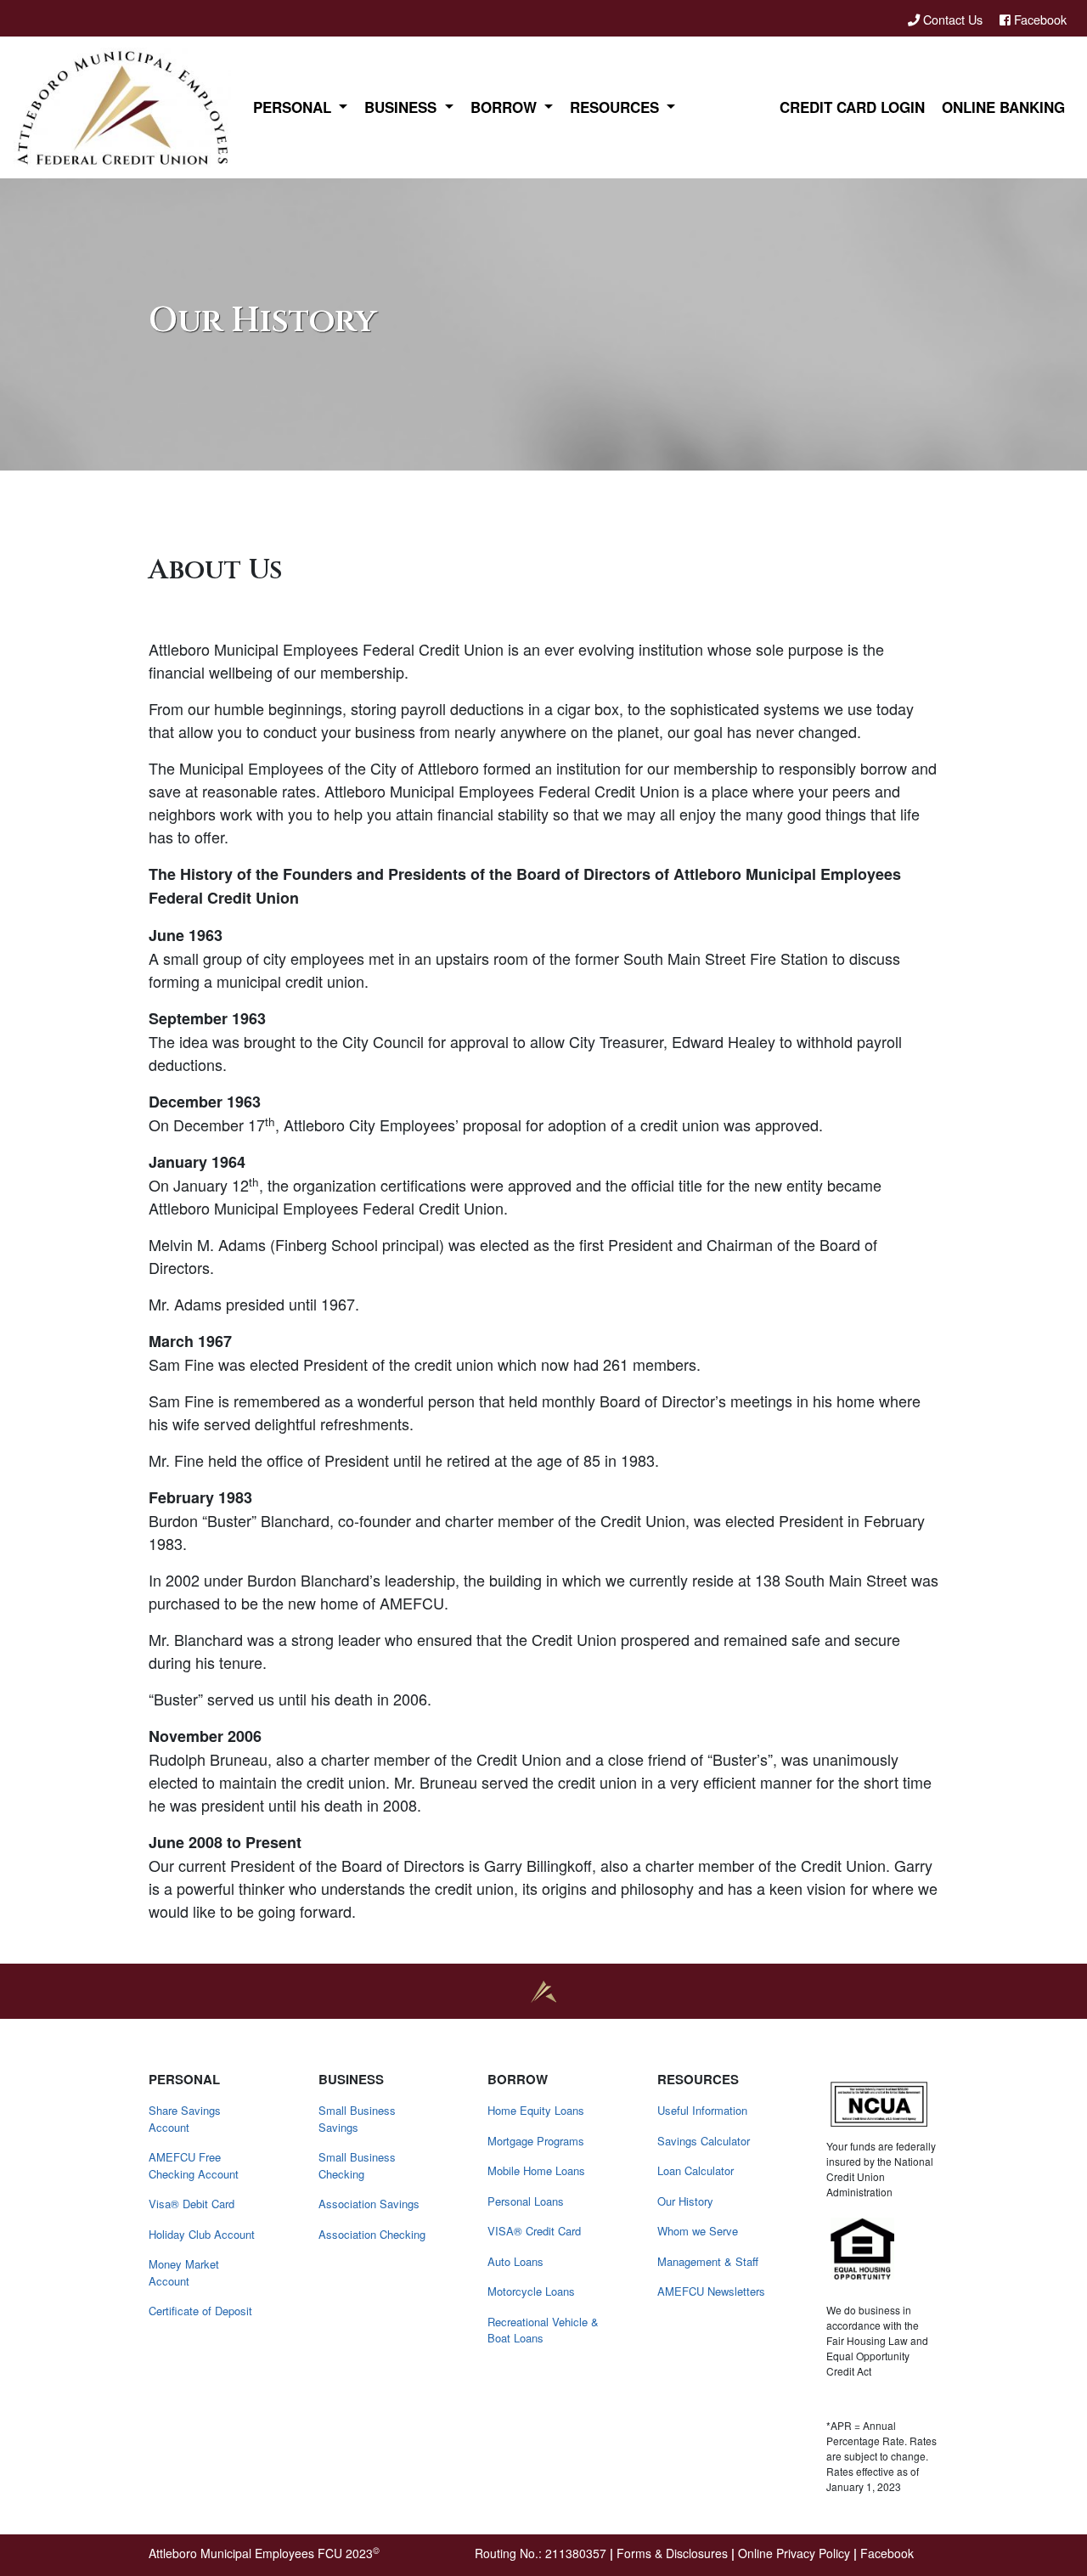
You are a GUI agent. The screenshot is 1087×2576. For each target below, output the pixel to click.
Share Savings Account (185, 2119)
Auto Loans (515, 2261)
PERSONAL (294, 107)
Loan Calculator (696, 2170)
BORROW (506, 107)
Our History (685, 2201)
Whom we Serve (698, 2231)
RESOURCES (617, 107)
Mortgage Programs (536, 2141)
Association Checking (372, 2234)
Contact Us (953, 19)
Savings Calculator (704, 2141)
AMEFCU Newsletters (711, 2291)
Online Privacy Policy (794, 2553)
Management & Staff (708, 2261)
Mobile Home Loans (536, 2170)
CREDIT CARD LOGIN (852, 107)
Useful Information (702, 2110)
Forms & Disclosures (672, 2553)
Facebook (1039, 19)
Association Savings (369, 2204)
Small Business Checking (357, 2165)
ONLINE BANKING (1003, 107)
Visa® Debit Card (191, 2204)
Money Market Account (184, 2272)
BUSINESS (403, 107)
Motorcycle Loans (531, 2291)
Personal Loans (526, 2201)
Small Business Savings (357, 2119)
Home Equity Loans (536, 2110)
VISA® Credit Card (534, 2231)
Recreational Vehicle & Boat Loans (543, 2330)
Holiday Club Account (202, 2234)
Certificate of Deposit (200, 2311)
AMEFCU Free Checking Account (194, 2165)
